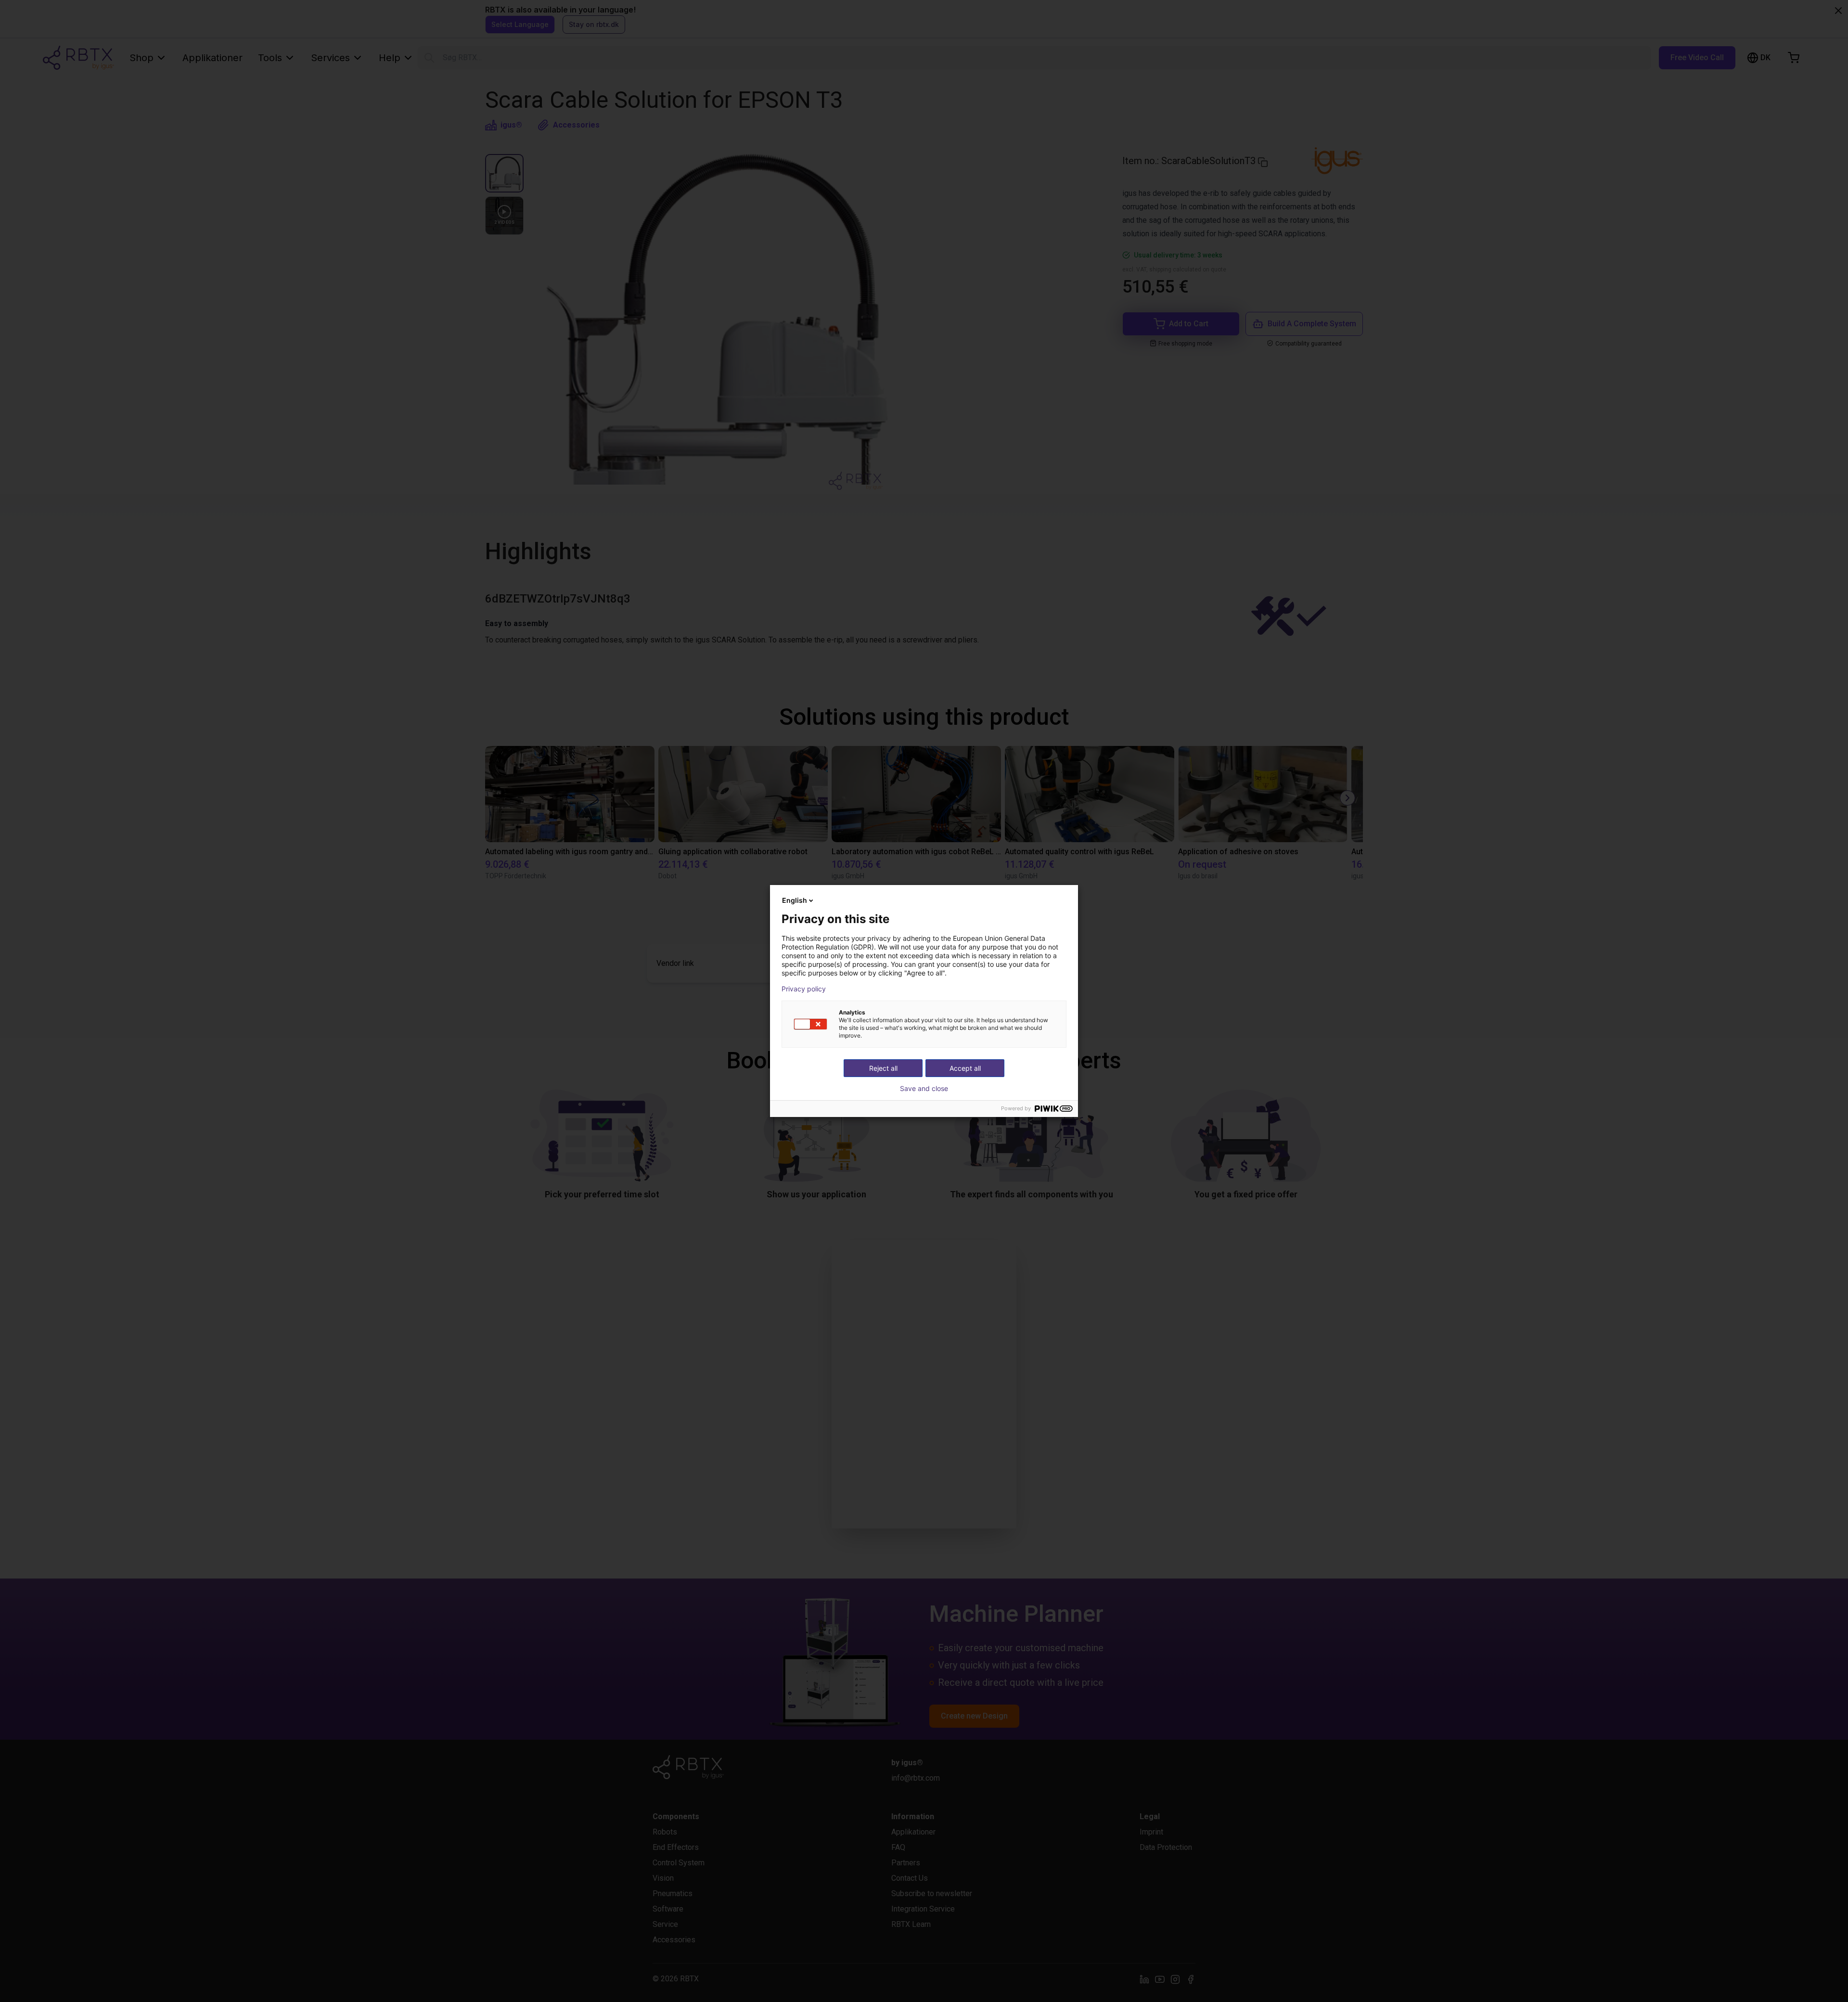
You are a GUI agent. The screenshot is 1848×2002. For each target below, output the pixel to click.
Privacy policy (804, 989)
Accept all (965, 1068)
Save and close (924, 1089)
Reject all (883, 1068)
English (795, 900)
